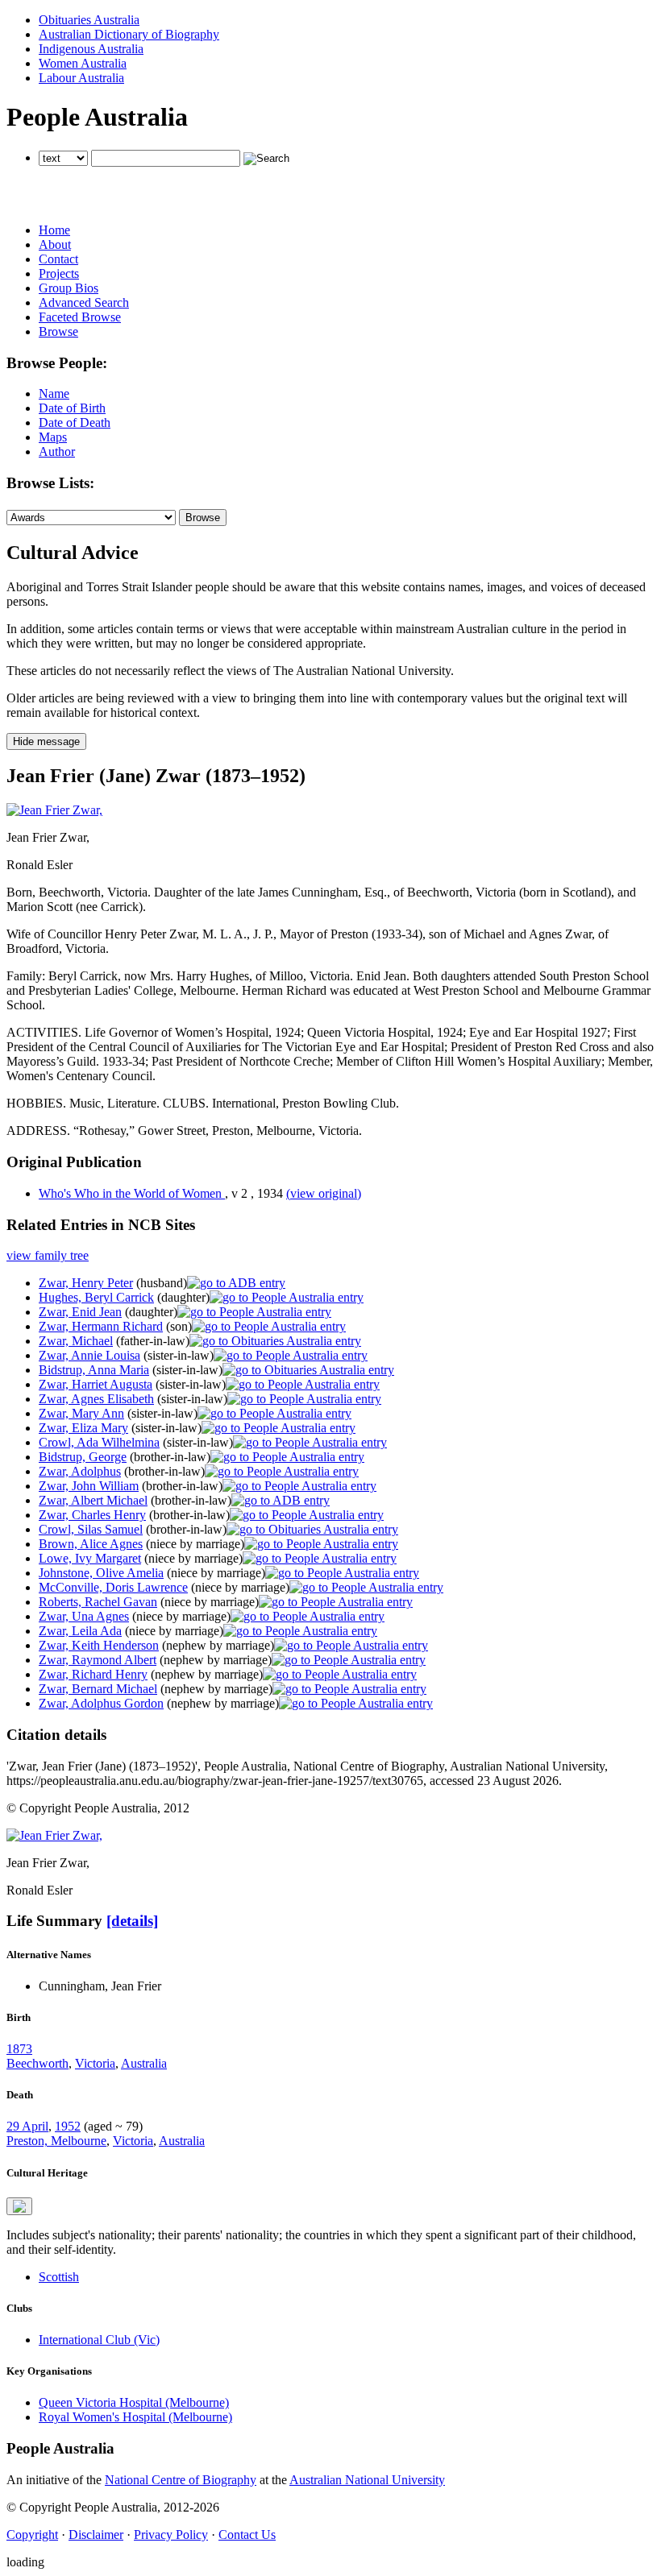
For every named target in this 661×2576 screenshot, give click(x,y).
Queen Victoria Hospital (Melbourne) (134, 2402)
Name (54, 393)
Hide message (46, 741)
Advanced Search (84, 302)
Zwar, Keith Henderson (99, 1645)
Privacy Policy (171, 2535)
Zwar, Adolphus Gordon (101, 1703)
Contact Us (247, 2535)
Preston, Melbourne (56, 2141)
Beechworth (37, 2063)
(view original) (324, 1193)
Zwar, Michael (76, 1341)
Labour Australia (81, 78)
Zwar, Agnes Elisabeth (96, 1399)
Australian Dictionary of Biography (129, 34)
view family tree (48, 1255)
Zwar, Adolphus (80, 1471)
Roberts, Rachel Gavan (98, 1602)
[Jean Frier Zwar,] (54, 810)
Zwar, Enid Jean (80, 1312)
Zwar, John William (89, 1486)
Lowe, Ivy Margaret (90, 1558)
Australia (144, 2063)
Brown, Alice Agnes (91, 1544)
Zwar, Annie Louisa (89, 1355)
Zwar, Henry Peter (86, 1283)
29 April (27, 2126)
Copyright (32, 2535)
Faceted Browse (80, 317)
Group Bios (69, 288)
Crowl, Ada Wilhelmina (99, 1442)
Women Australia (83, 63)
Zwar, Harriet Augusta (96, 1384)
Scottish (59, 2277)
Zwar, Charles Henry (92, 1515)
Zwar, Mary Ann (81, 1413)
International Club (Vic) (99, 2340)
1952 (68, 2126)
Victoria (95, 2063)
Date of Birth (72, 408)
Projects (59, 273)
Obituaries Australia (89, 20)
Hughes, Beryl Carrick (96, 1297)
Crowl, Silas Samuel (91, 1529)
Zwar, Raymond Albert (98, 1660)
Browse (58, 331)
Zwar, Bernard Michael (98, 1689)
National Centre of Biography (181, 2480)
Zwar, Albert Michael (93, 1500)
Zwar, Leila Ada (80, 1631)
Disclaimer (96, 2535)
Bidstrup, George (83, 1457)
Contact (58, 259)
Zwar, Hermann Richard (101, 1326)
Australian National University (367, 2480)
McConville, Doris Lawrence (113, 1587)
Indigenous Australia (91, 49)
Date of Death (75, 422)
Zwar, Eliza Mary (83, 1428)
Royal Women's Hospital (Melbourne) (135, 2417)
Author (57, 451)
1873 (19, 2049)
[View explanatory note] (19, 2206)
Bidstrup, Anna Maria (94, 1370)
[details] (132, 1921)
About (55, 244)
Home (54, 230)
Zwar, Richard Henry (93, 1674)
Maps (53, 437)
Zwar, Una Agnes (84, 1616)
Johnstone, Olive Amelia (101, 1573)
